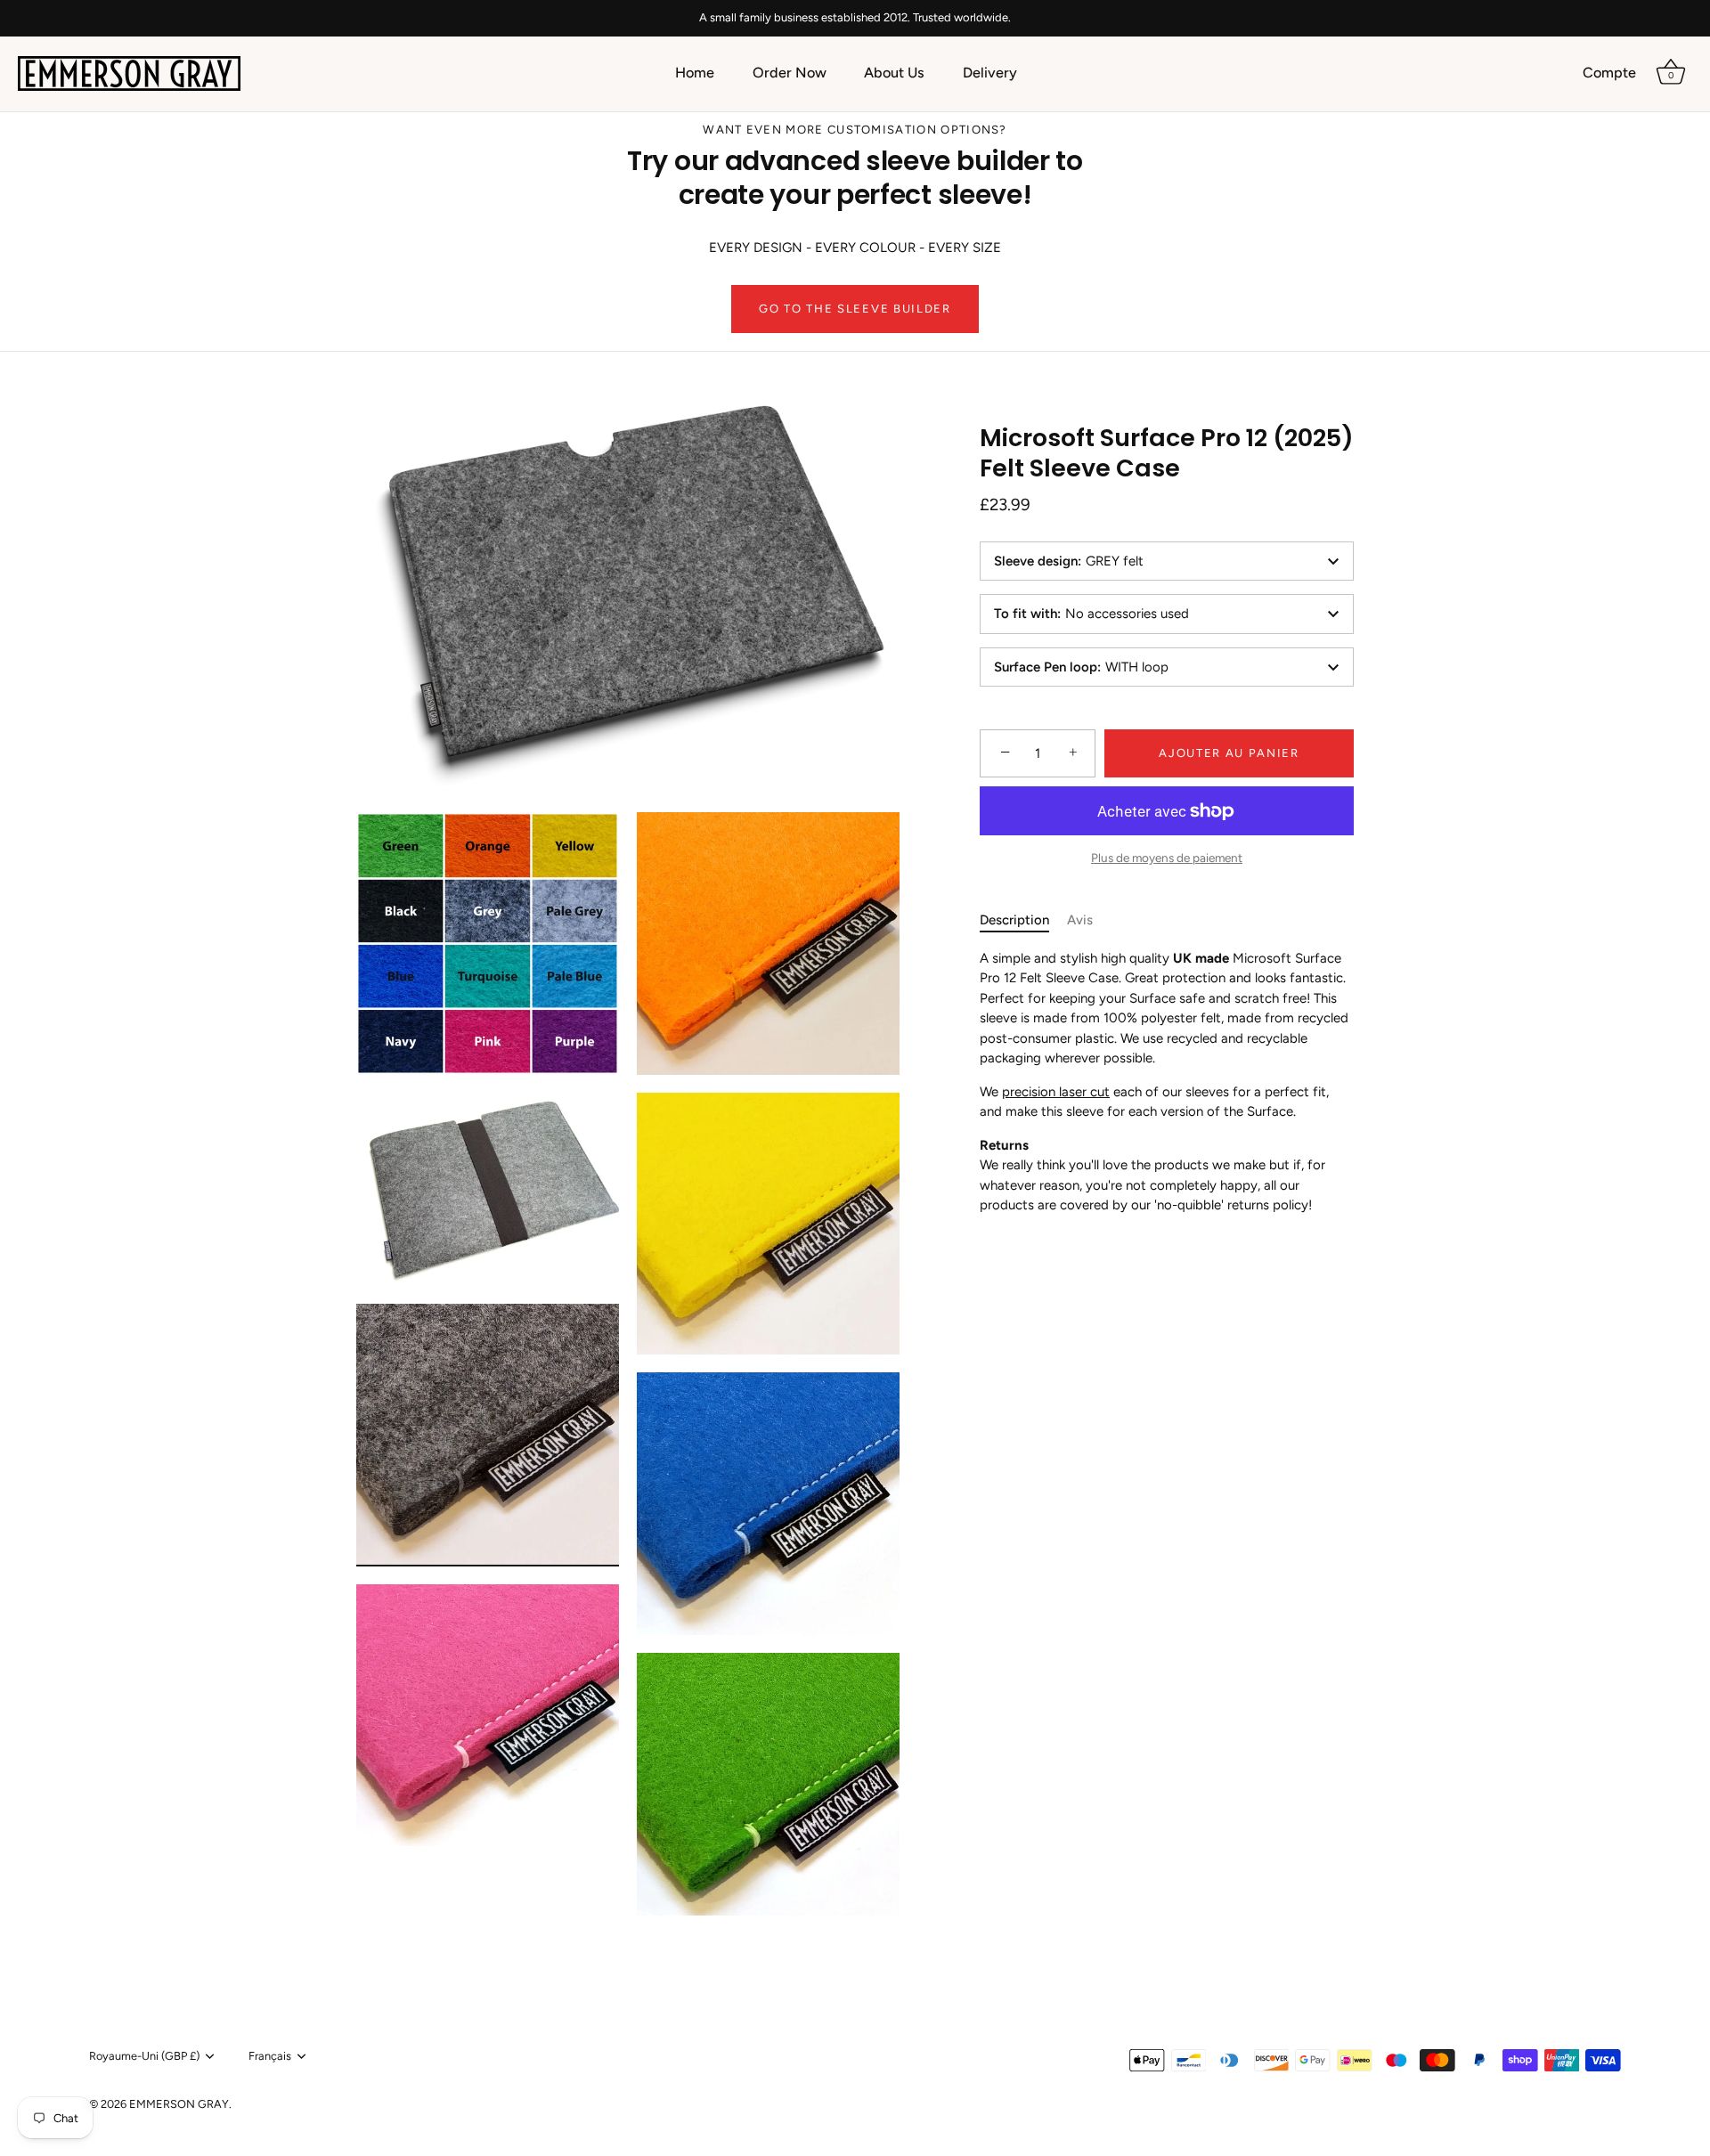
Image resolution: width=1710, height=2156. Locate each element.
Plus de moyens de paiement (1167, 858)
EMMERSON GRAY (179, 2104)
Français (270, 2056)
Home (695, 73)
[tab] (1023, 920)
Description (1014, 920)
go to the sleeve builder (855, 309)
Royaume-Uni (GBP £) (144, 2056)
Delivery (990, 73)
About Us (894, 73)
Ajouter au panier (1229, 753)
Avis (1080, 920)
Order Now (790, 73)
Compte (1609, 73)
